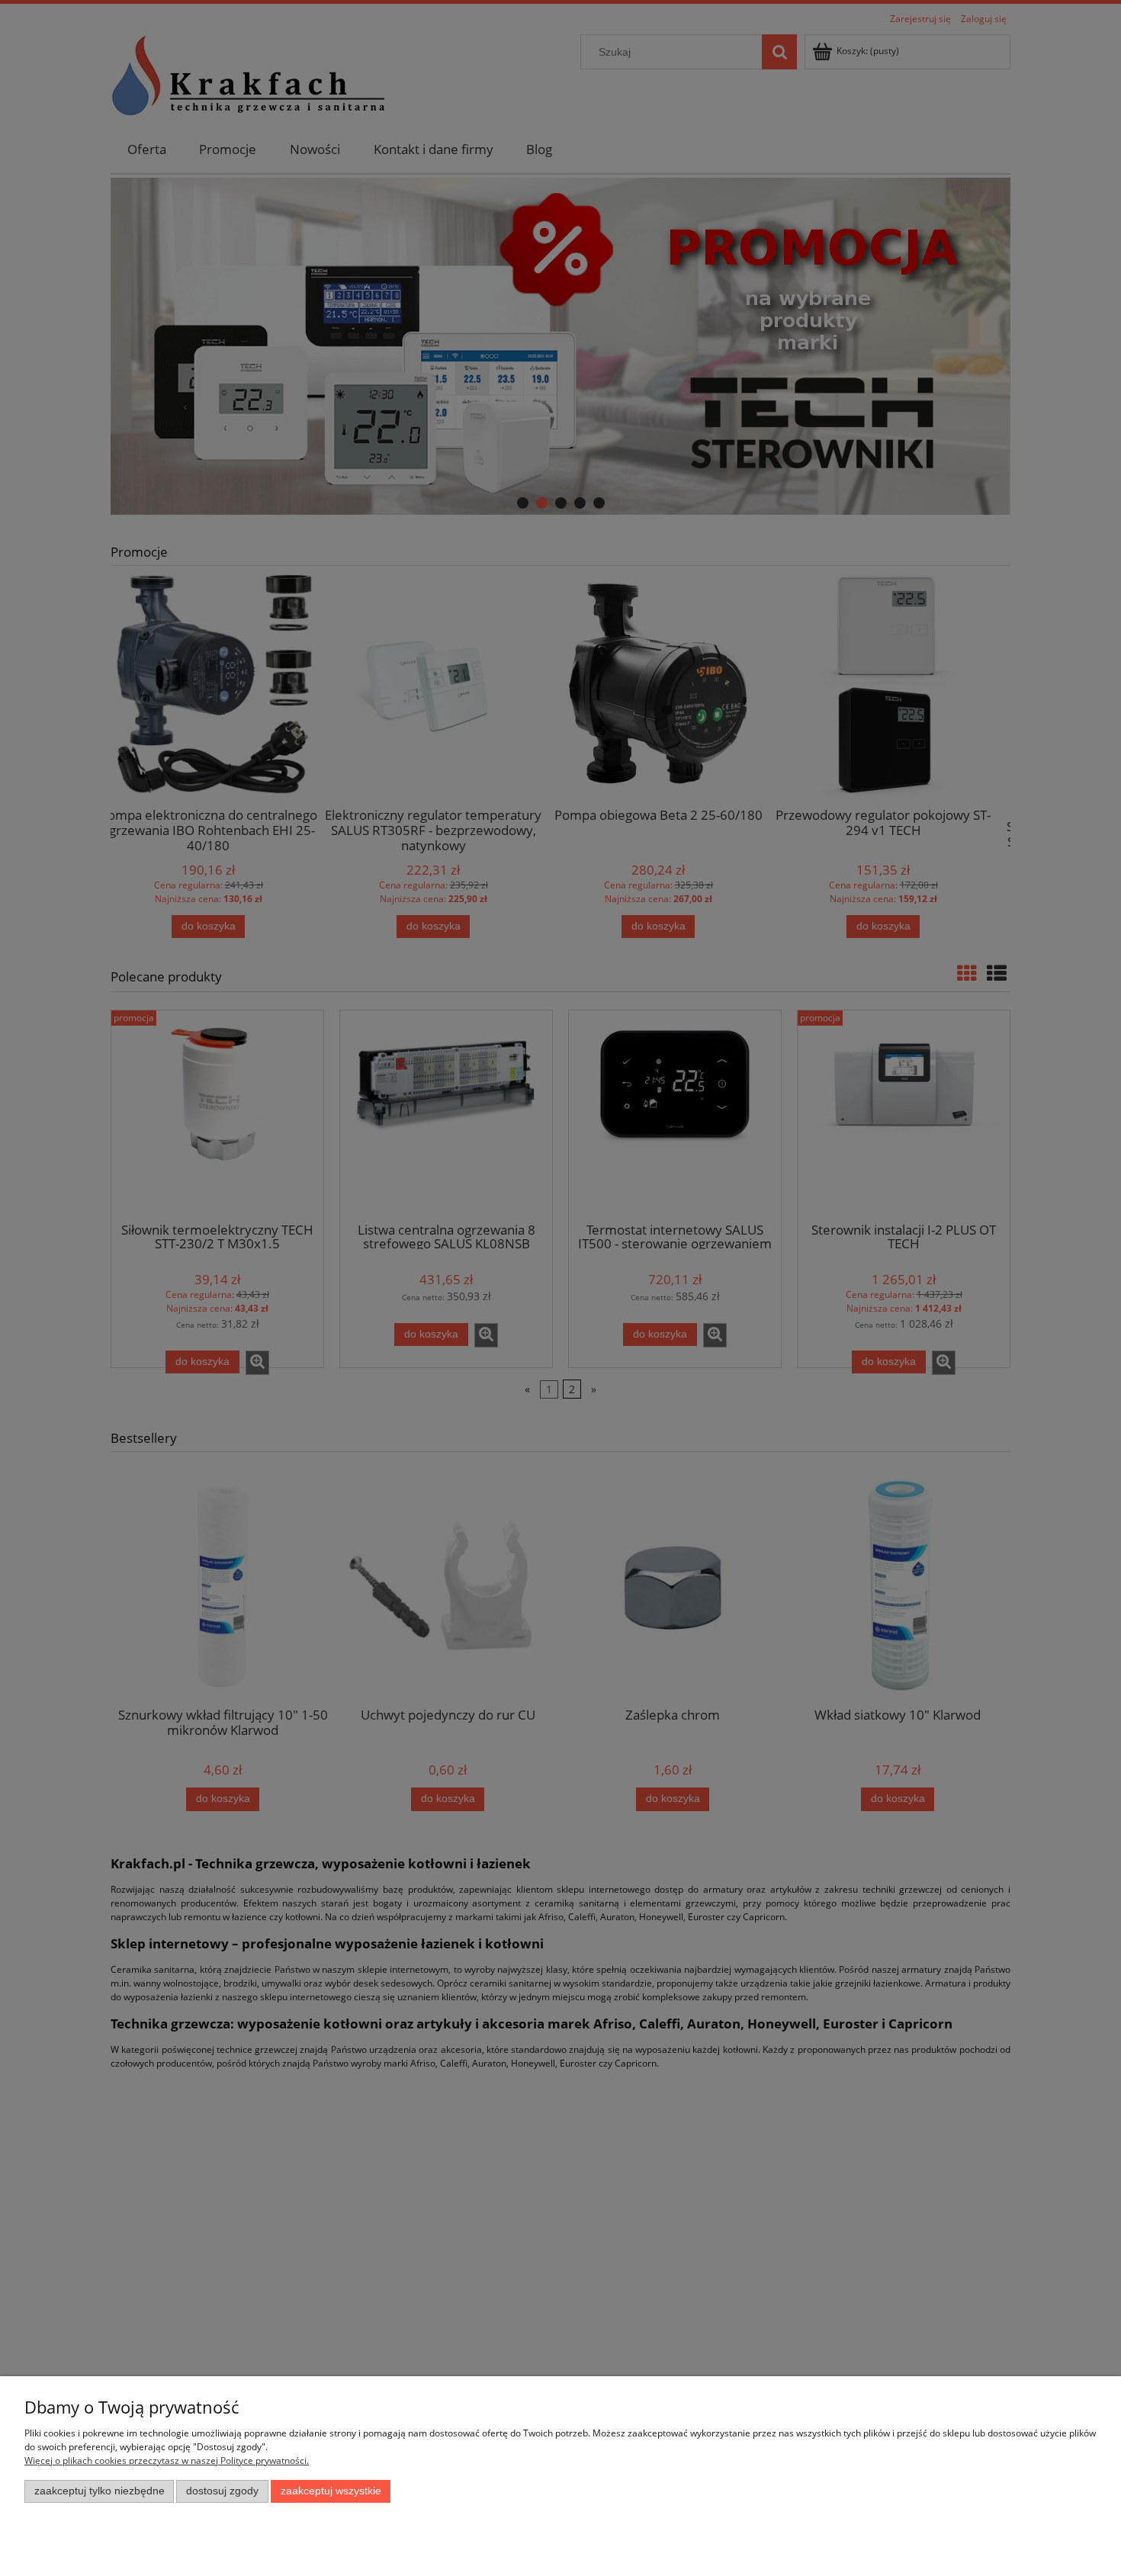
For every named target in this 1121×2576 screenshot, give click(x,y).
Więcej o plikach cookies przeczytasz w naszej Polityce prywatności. (167, 2460)
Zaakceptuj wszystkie (331, 2491)
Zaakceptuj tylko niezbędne (100, 2491)
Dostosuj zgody (222, 2491)
